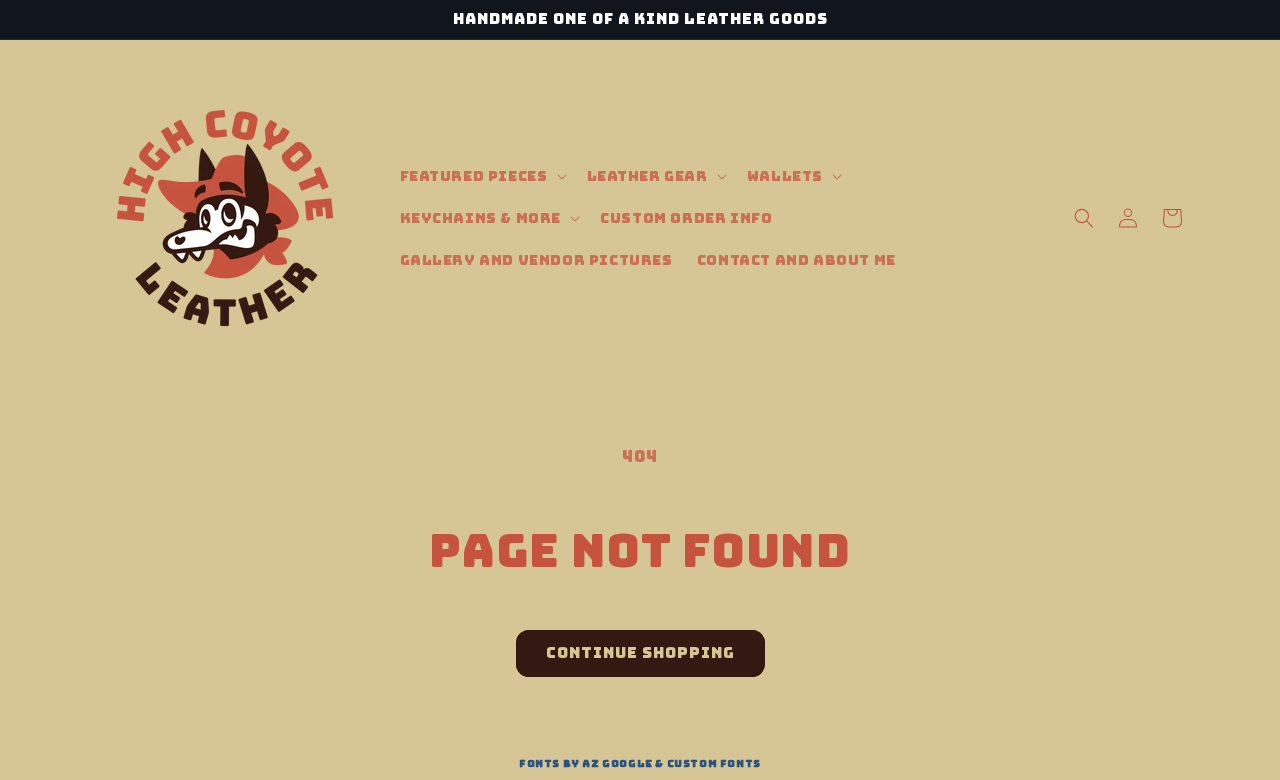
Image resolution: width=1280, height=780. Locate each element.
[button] (481, 176)
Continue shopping (640, 653)
